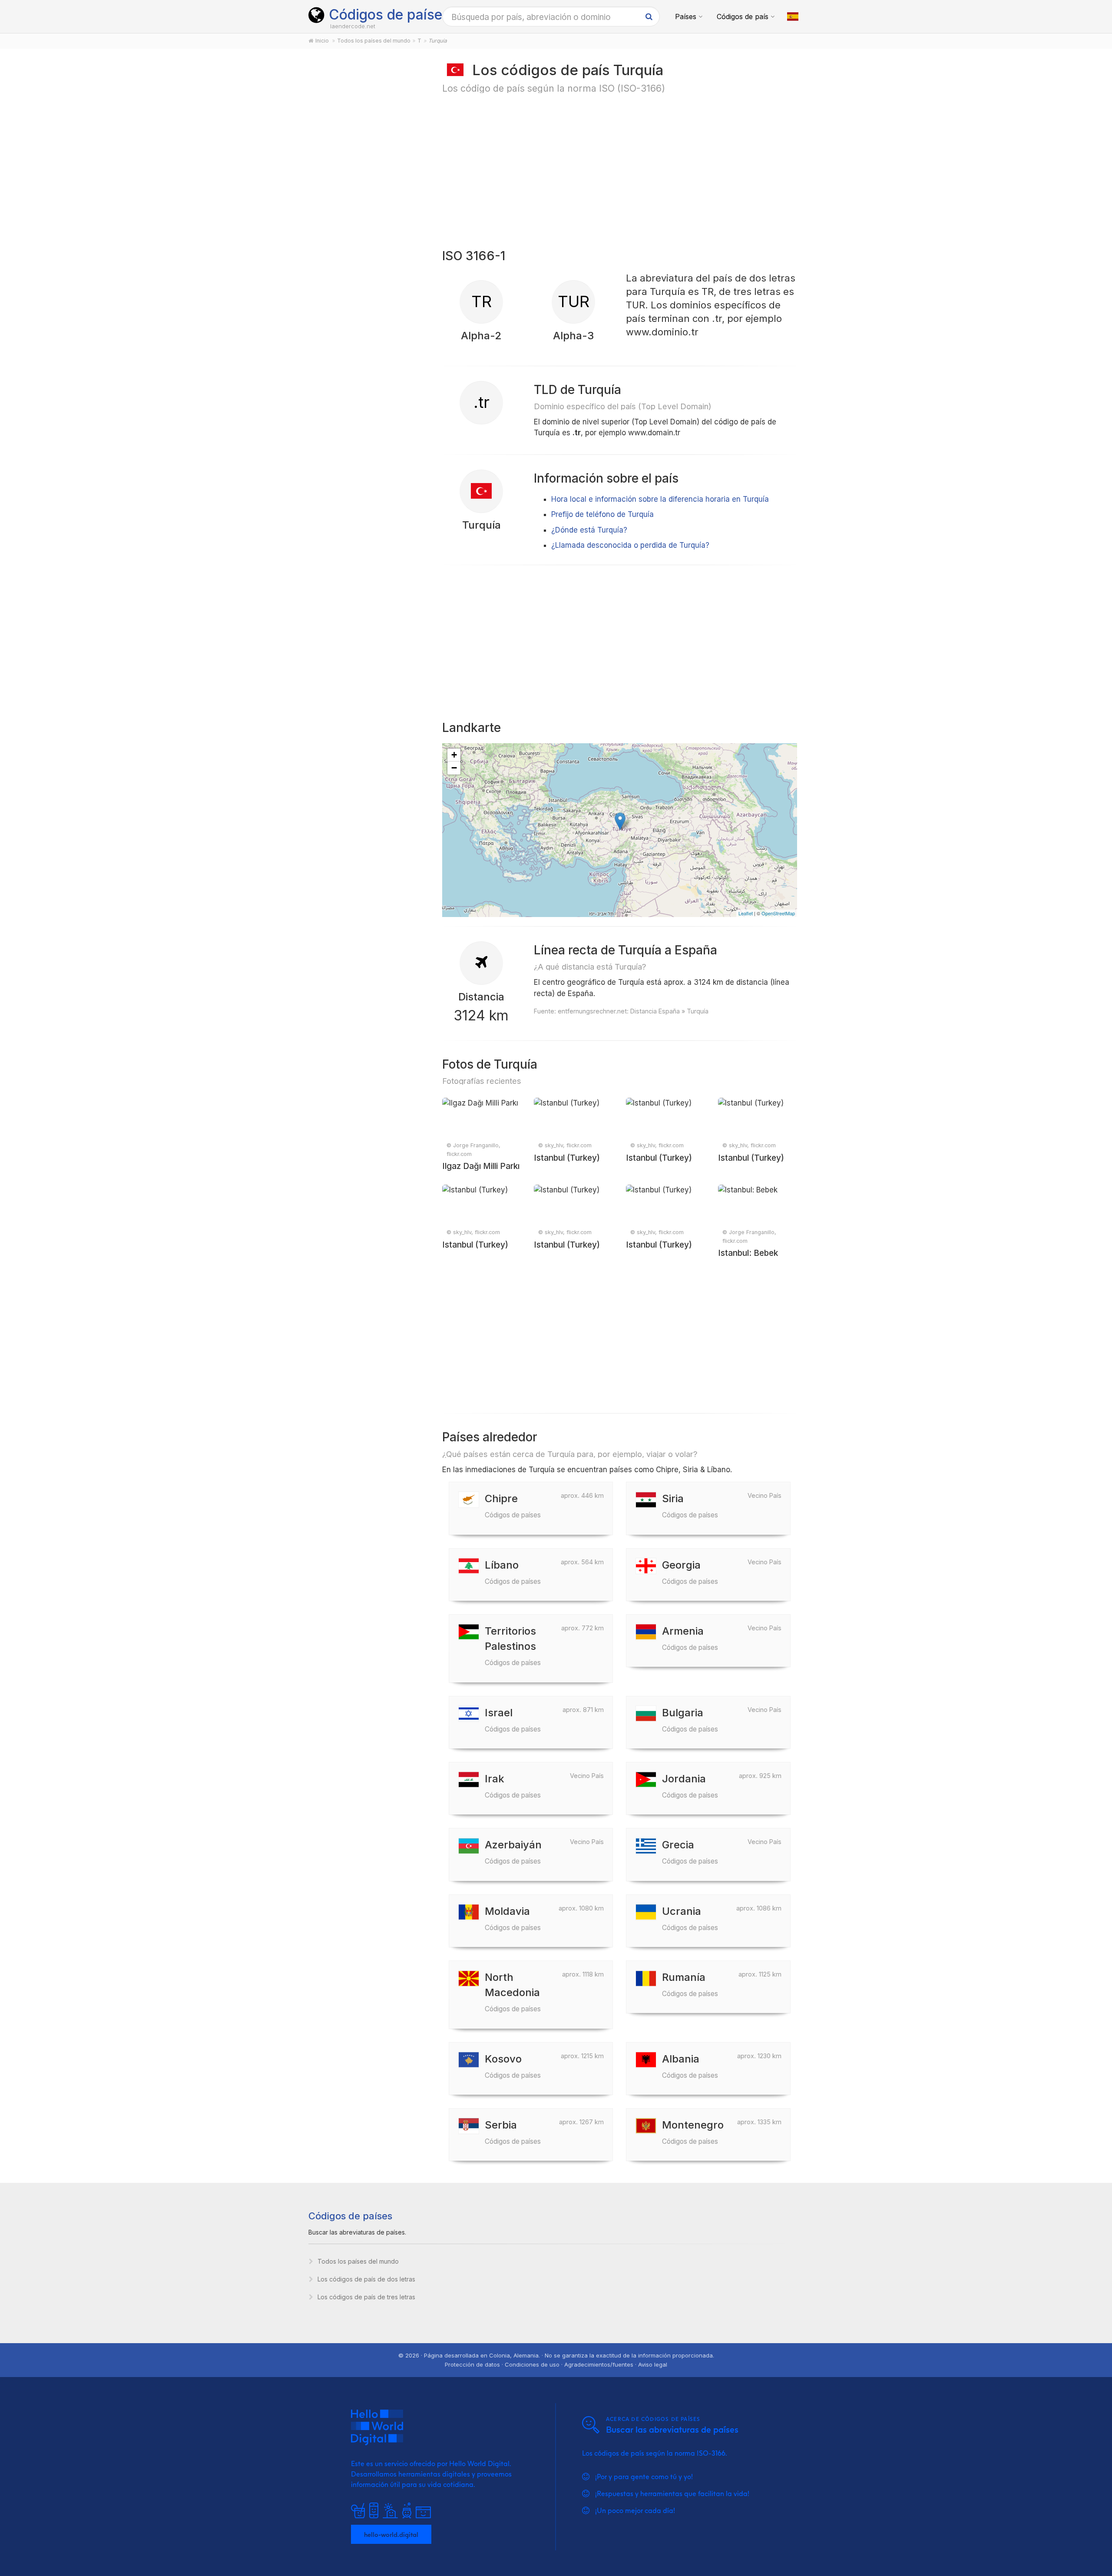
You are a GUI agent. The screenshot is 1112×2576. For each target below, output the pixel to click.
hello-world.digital (391, 2534)
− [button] (454, 768)
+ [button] (454, 755)
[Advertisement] (366, 196)
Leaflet (746, 913)
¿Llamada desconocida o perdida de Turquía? (630, 545)
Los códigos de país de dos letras (366, 2279)
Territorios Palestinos (513, 1646)
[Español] (793, 17)
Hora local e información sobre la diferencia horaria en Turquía (660, 499)
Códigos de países (389, 15)
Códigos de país (743, 17)
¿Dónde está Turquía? (589, 530)
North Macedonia (513, 1992)
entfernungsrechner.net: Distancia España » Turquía (633, 1011)
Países (686, 17)
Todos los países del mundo (358, 2261)
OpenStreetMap (778, 913)
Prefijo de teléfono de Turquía (602, 514)
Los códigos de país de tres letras (366, 2297)
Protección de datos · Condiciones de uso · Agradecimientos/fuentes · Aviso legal (556, 2364)
